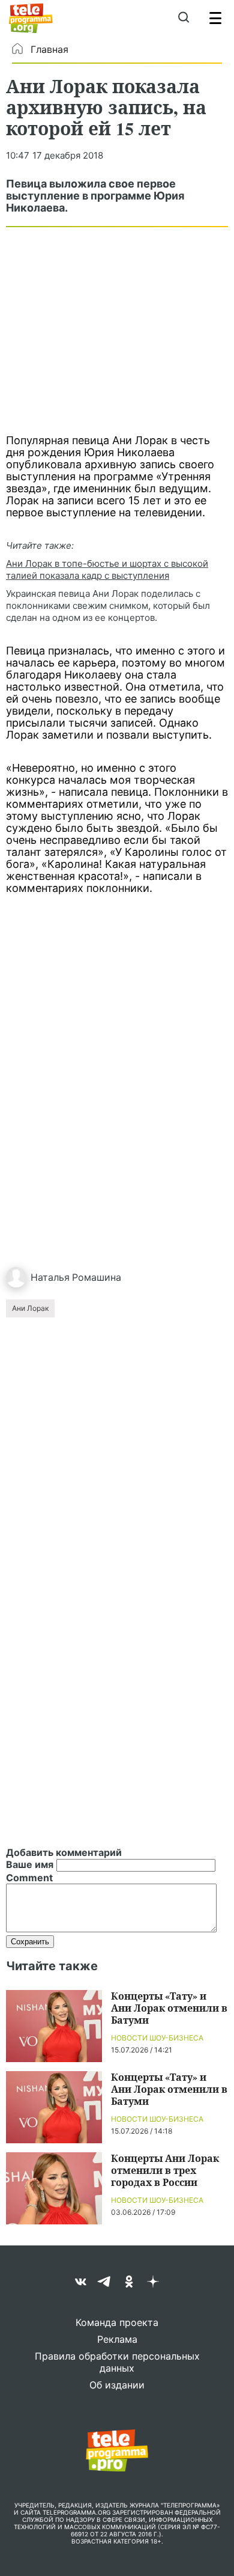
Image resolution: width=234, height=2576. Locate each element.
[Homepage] (31, 18)
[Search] (183, 18)
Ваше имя (30, 1864)
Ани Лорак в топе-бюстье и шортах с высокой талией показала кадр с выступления (107, 569)
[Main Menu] (215, 18)
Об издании (117, 2385)
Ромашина (97, 1277)
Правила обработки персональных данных (117, 2362)
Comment (29, 1878)
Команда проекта (117, 2322)
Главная (49, 49)
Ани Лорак (30, 1308)
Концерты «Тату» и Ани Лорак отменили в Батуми (169, 2008)
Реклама (117, 2339)
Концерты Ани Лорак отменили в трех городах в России (165, 2170)
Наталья (50, 1277)
